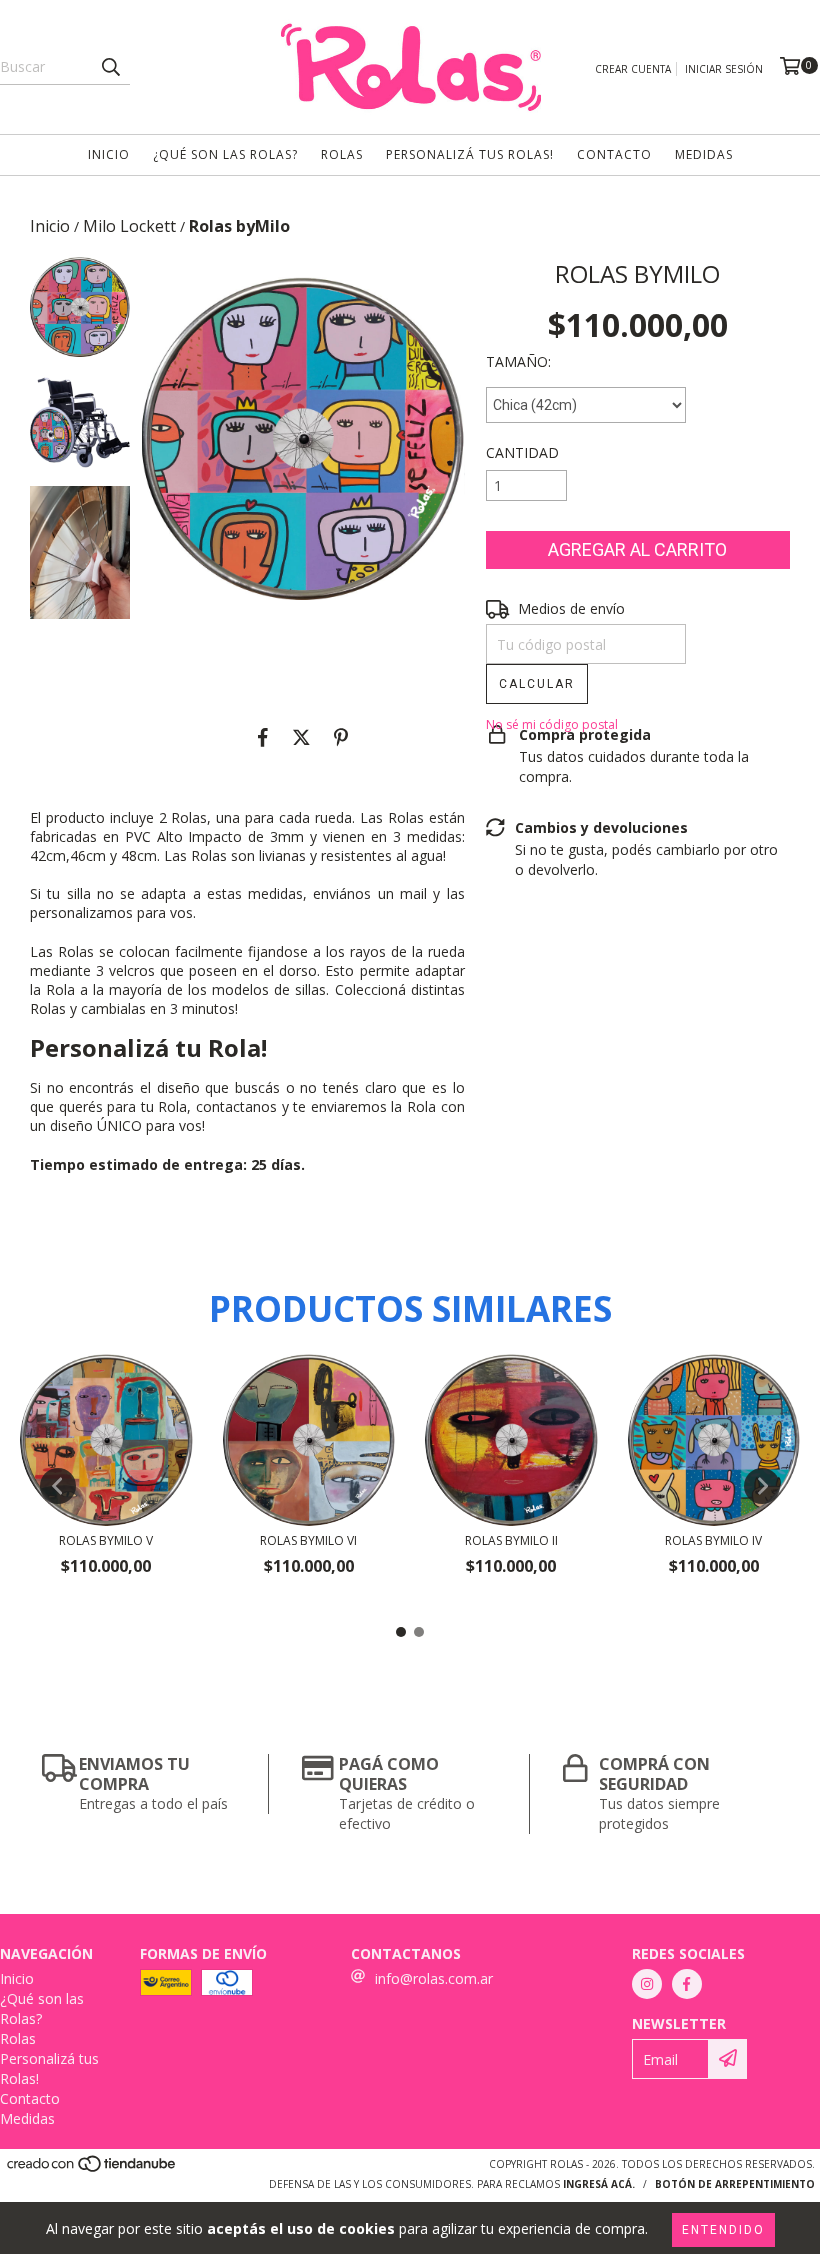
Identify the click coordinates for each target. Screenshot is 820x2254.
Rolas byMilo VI (308, 1540)
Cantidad (522, 452)
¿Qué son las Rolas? (225, 154)
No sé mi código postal (552, 724)
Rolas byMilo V (106, 1540)
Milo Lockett (129, 226)
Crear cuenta (633, 69)
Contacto (614, 154)
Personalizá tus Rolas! (470, 154)
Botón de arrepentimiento (735, 2184)
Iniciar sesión (724, 69)
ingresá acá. (599, 2184)
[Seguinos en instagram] (647, 1984)
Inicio (109, 154)
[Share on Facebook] (263, 738)
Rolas (342, 154)
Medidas (704, 154)
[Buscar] (110, 67)
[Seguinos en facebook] (687, 1984)
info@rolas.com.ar (434, 1978)
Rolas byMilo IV (713, 1540)
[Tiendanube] (92, 2170)
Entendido (723, 2230)
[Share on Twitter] (301, 738)
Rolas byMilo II (511, 1540)
